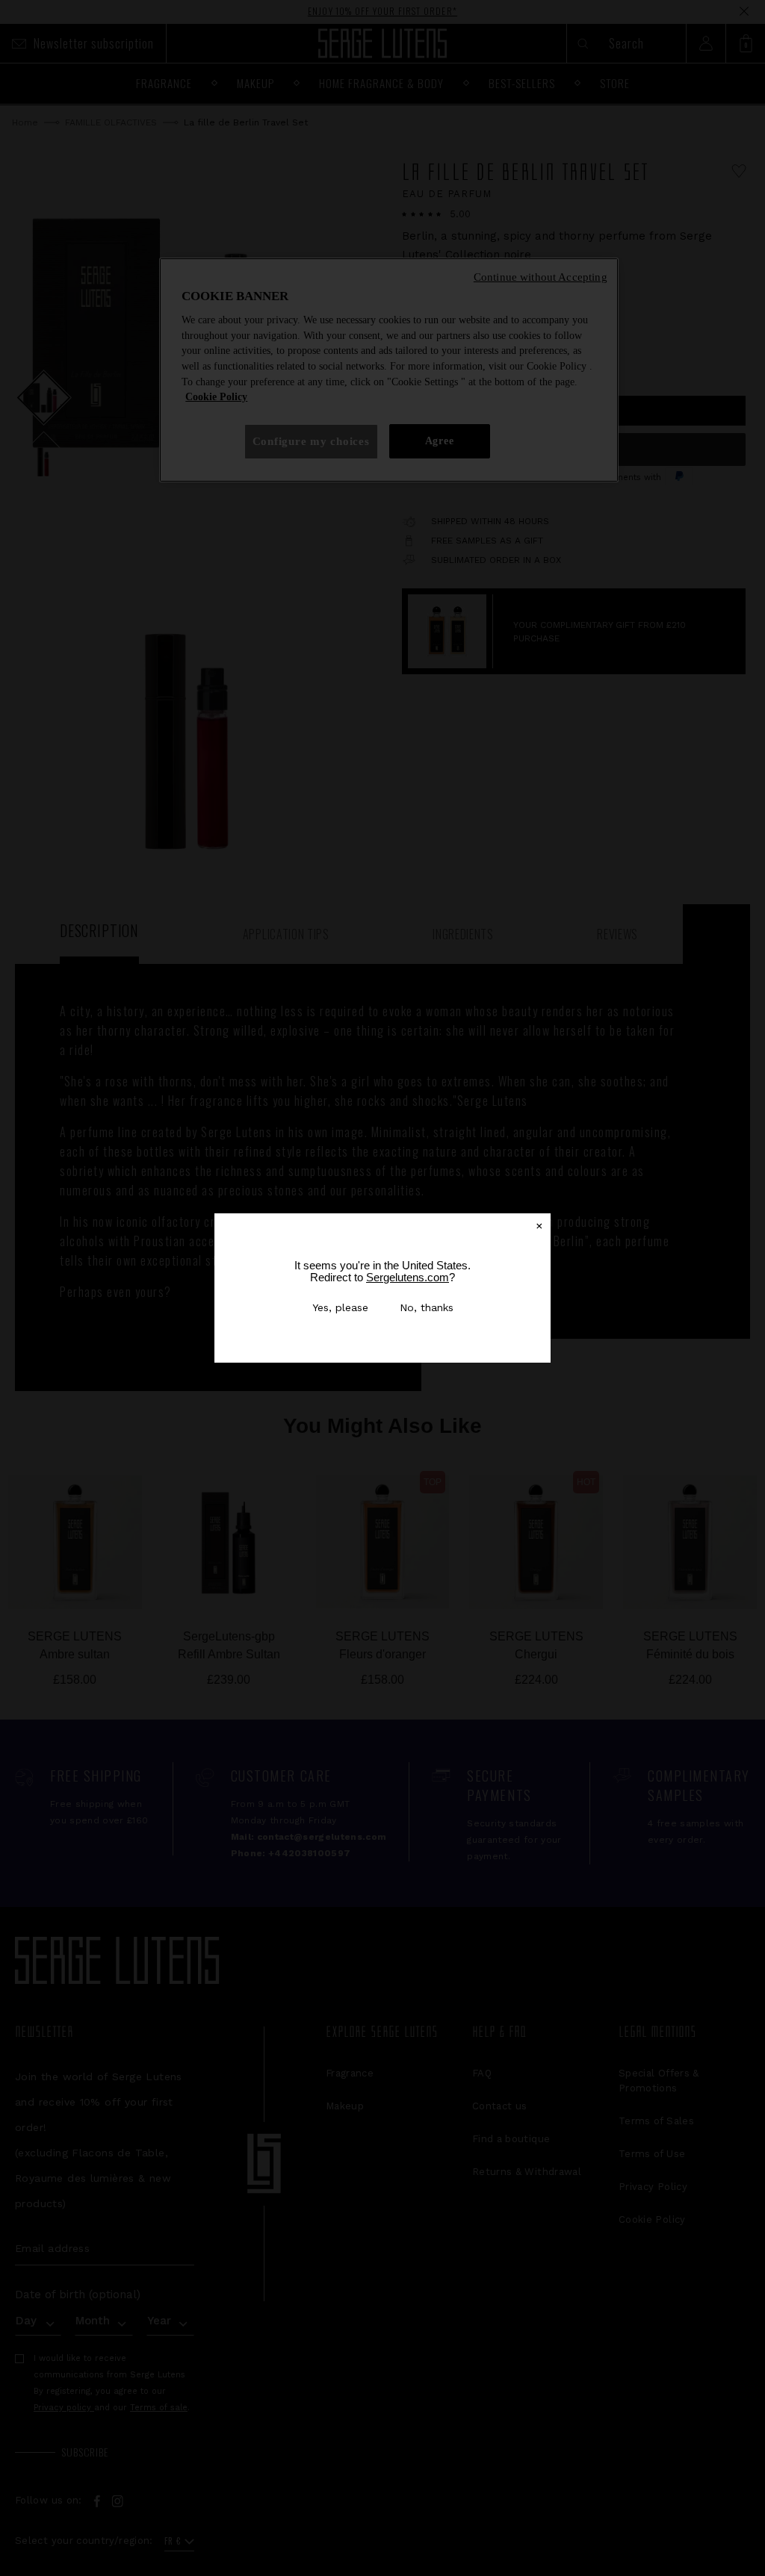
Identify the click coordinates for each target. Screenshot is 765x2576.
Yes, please (340, 1307)
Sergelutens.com (408, 1277)
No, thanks (427, 1307)
